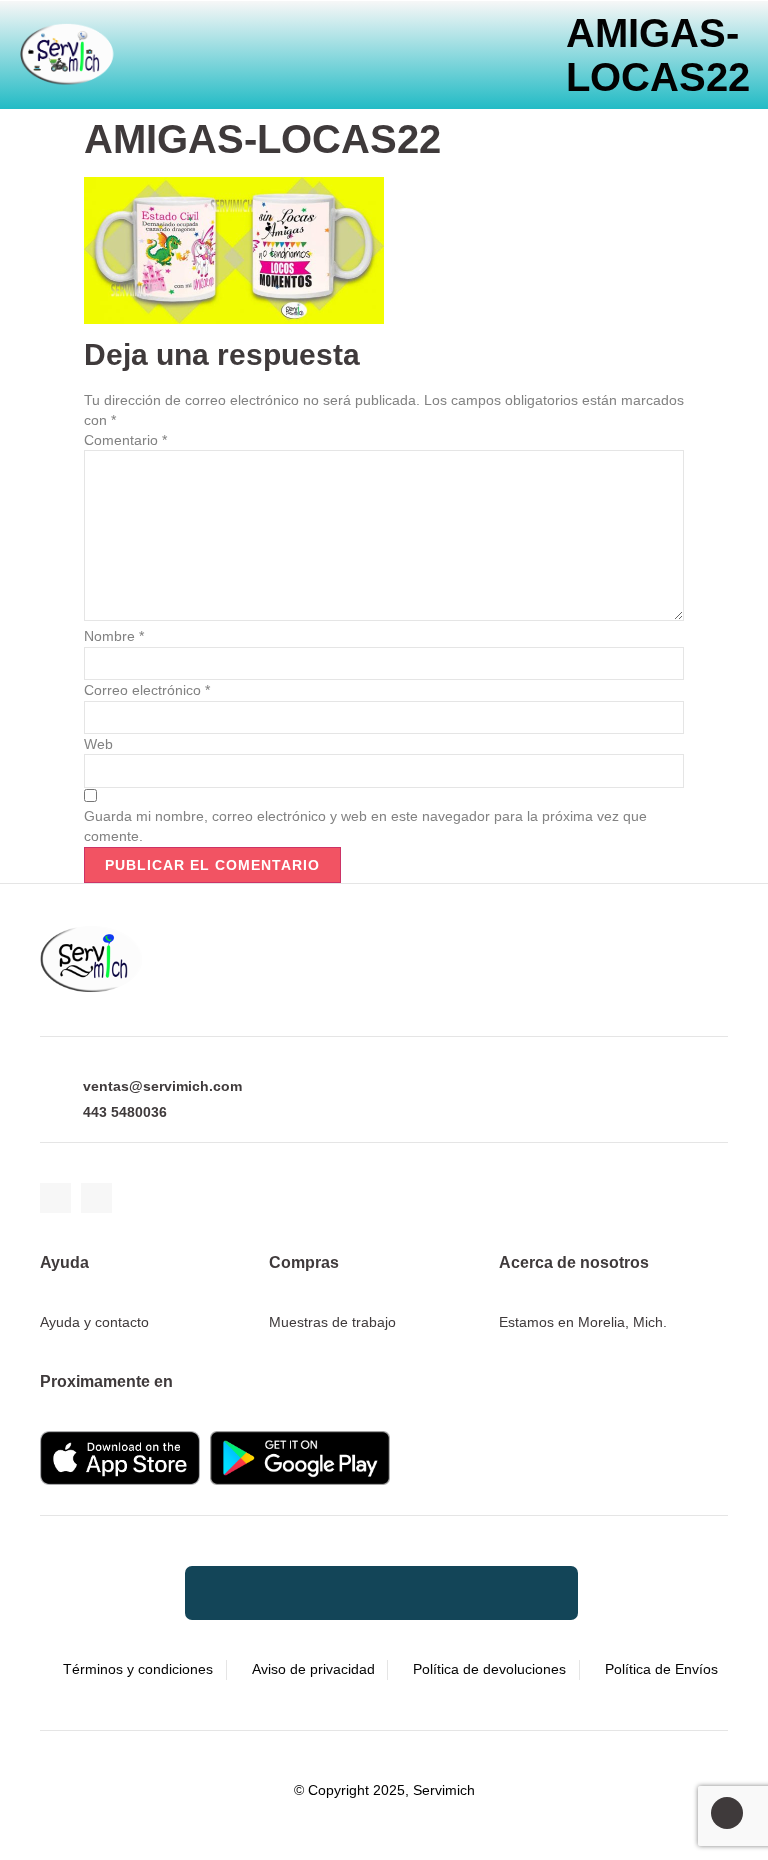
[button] (285, 42)
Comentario (125, 440)
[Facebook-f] (55, 1198)
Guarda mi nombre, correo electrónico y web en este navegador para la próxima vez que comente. (365, 826)
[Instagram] (96, 1198)
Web (98, 744)
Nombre (114, 636)
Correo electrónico (147, 690)
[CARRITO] (225, 43)
